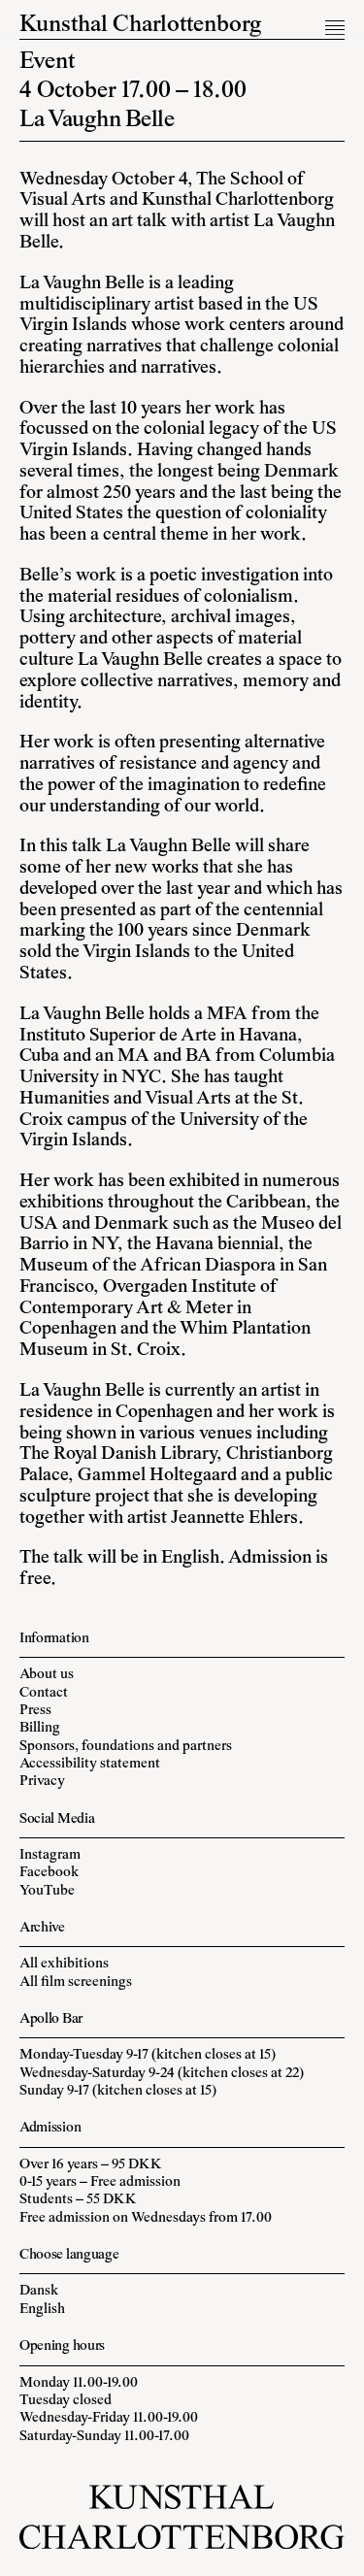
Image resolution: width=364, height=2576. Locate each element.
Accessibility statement (90, 1764)
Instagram (50, 1855)
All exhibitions (64, 1964)
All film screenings (76, 1982)
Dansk (39, 2291)
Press (35, 1711)
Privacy (42, 1782)
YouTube (47, 1891)
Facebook (49, 1873)
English (42, 2310)
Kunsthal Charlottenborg (141, 26)
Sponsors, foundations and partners (126, 1747)
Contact (44, 1693)
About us (47, 1675)
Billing (40, 1728)
